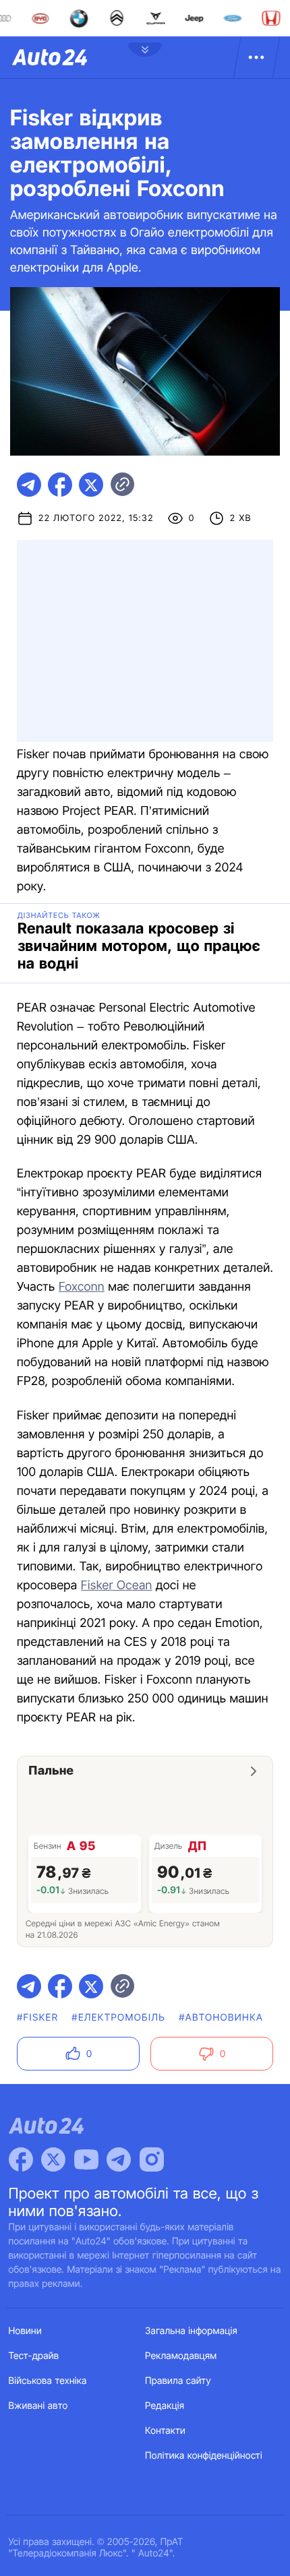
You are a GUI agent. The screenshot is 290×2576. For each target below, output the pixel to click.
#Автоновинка (221, 2018)
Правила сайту (178, 2381)
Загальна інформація (191, 2331)
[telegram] (29, 485)
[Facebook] (21, 2159)
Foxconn (82, 1287)
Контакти (165, 2431)
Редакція (165, 2406)
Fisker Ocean (117, 1586)
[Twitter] (53, 2159)
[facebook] (60, 485)
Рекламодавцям (181, 2356)
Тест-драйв (34, 2356)
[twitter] (91, 485)
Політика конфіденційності (204, 2456)
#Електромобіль (118, 2018)
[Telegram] (119, 2159)
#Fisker (37, 2018)
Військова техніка (48, 2381)
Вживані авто (38, 2406)
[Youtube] (86, 2159)
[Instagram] (152, 2159)
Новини (25, 2331)
